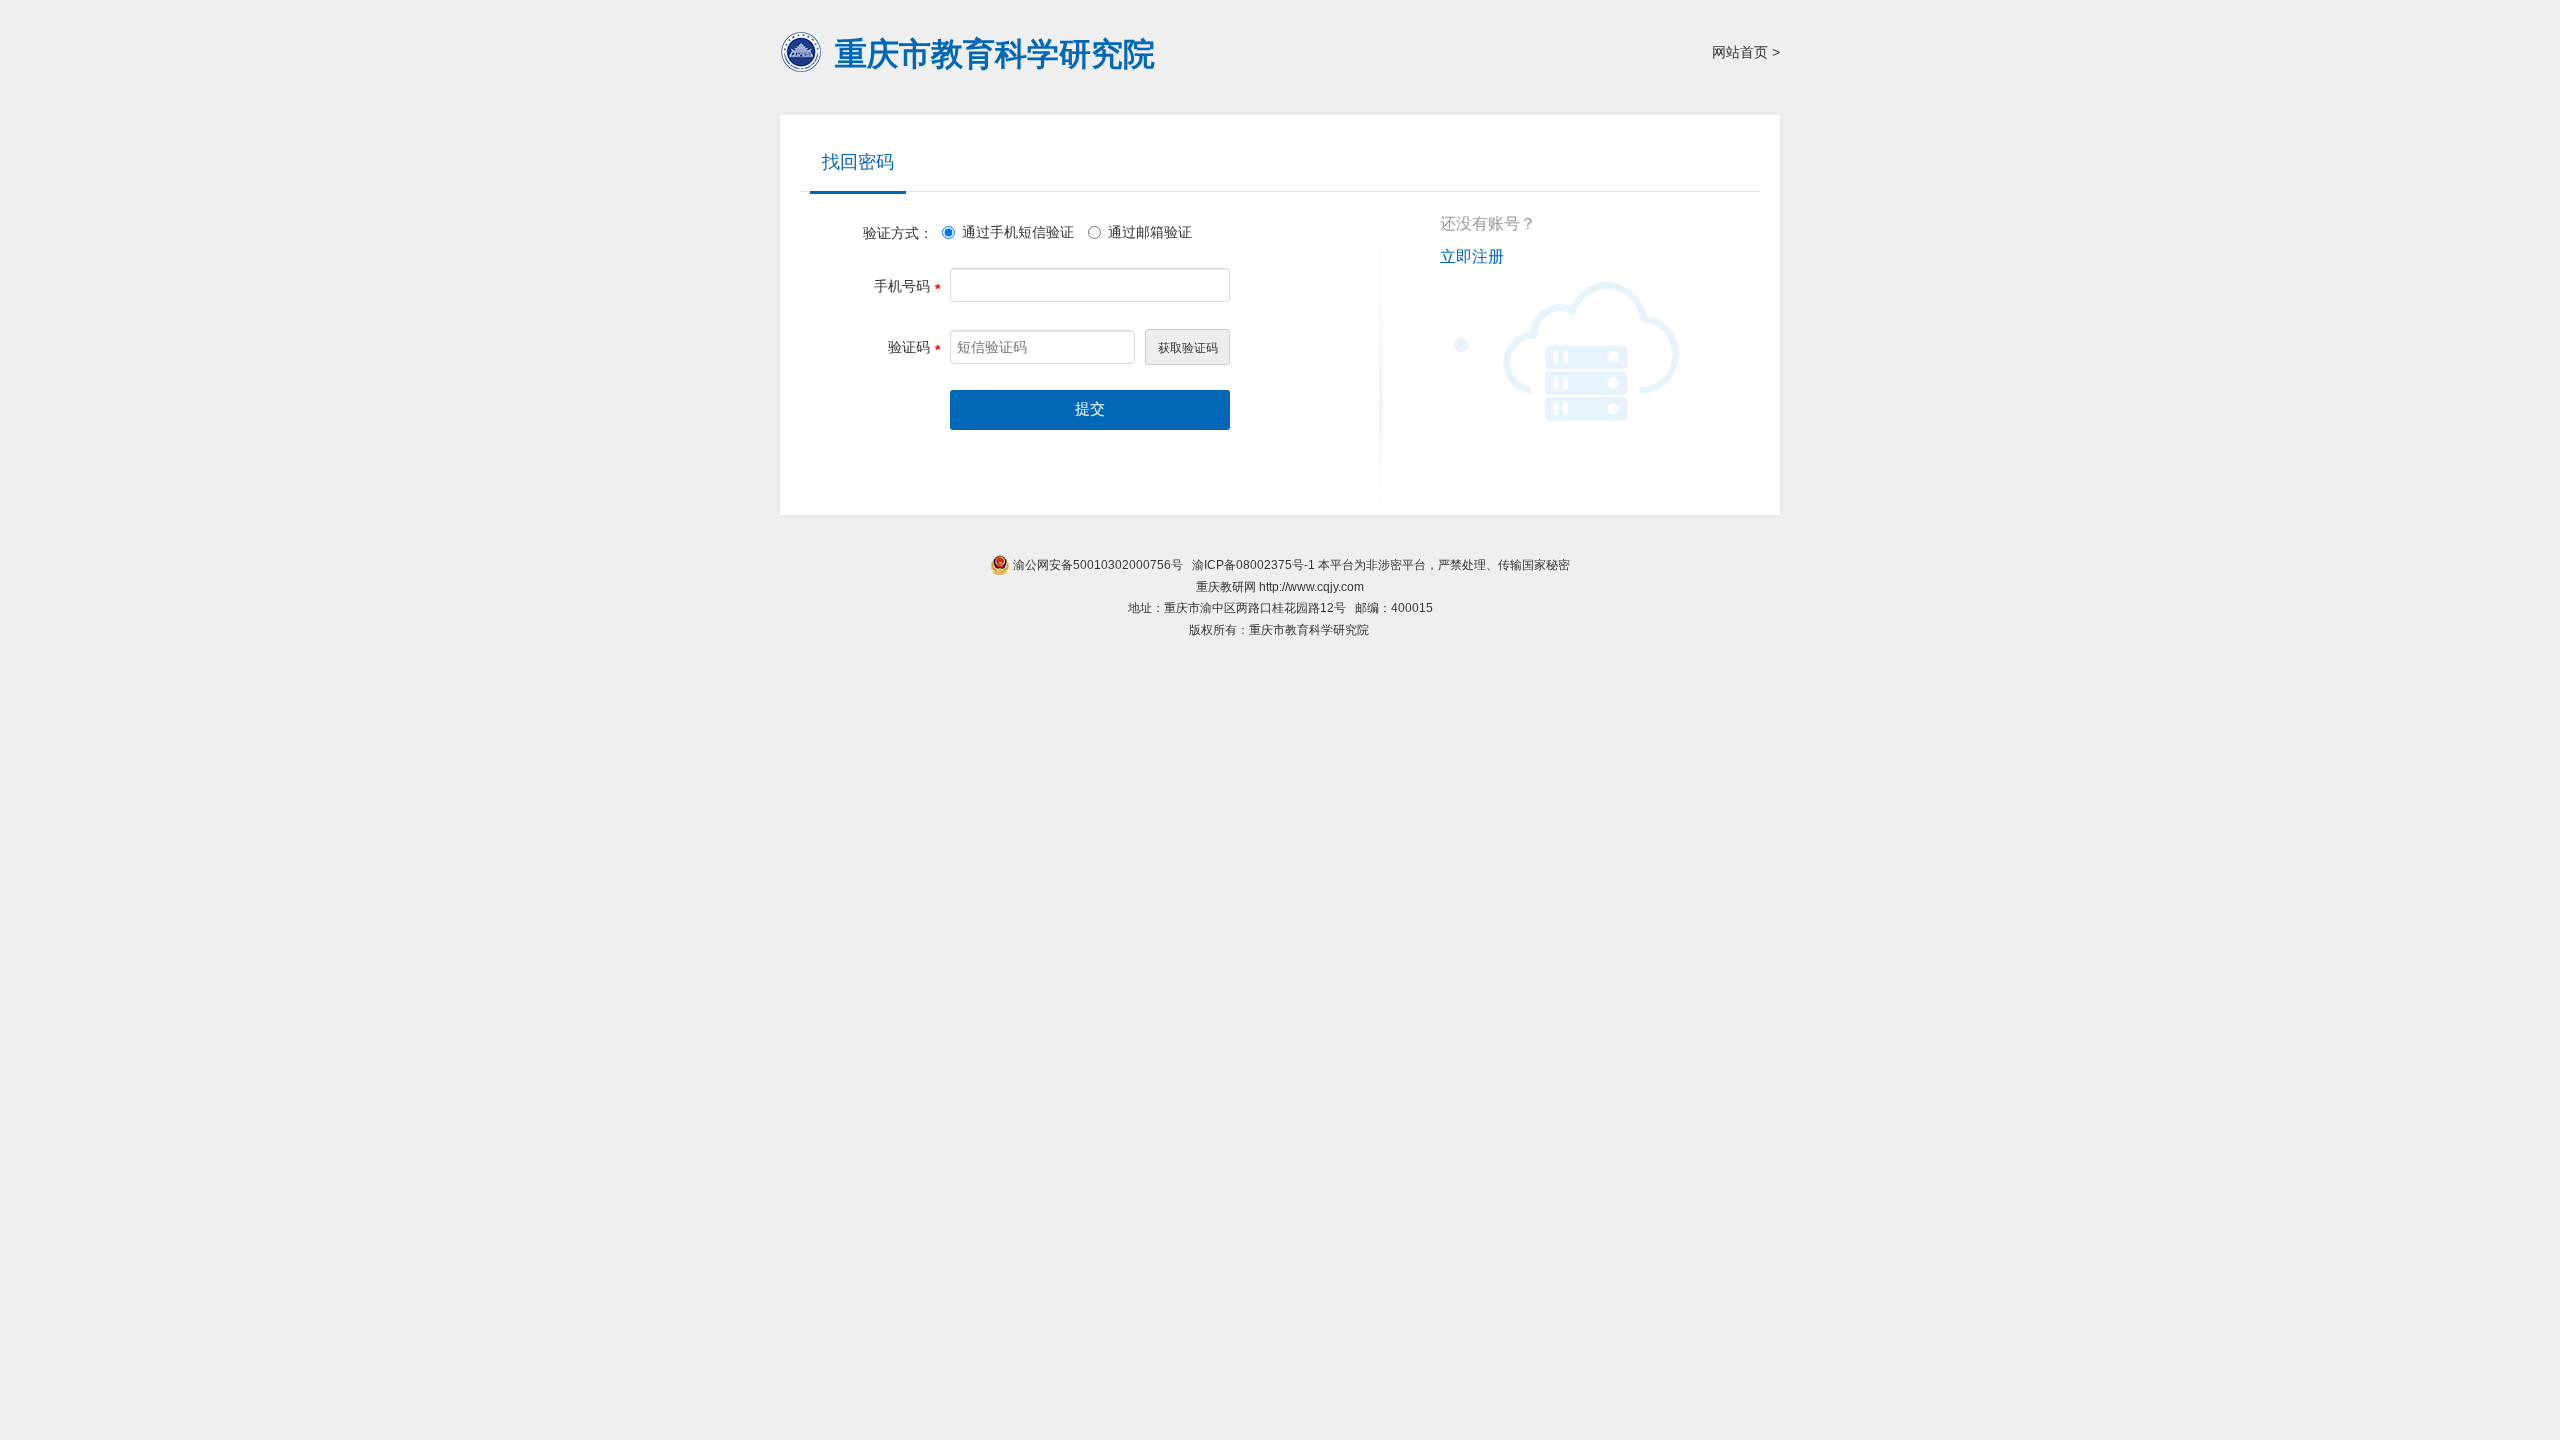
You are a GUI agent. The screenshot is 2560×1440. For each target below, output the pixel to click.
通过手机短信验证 (1018, 232)
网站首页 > (1746, 52)
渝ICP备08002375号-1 (1253, 565)
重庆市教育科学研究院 (995, 52)
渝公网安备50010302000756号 (1096, 565)
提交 (1090, 409)
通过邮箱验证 (1150, 232)
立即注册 (1472, 256)
